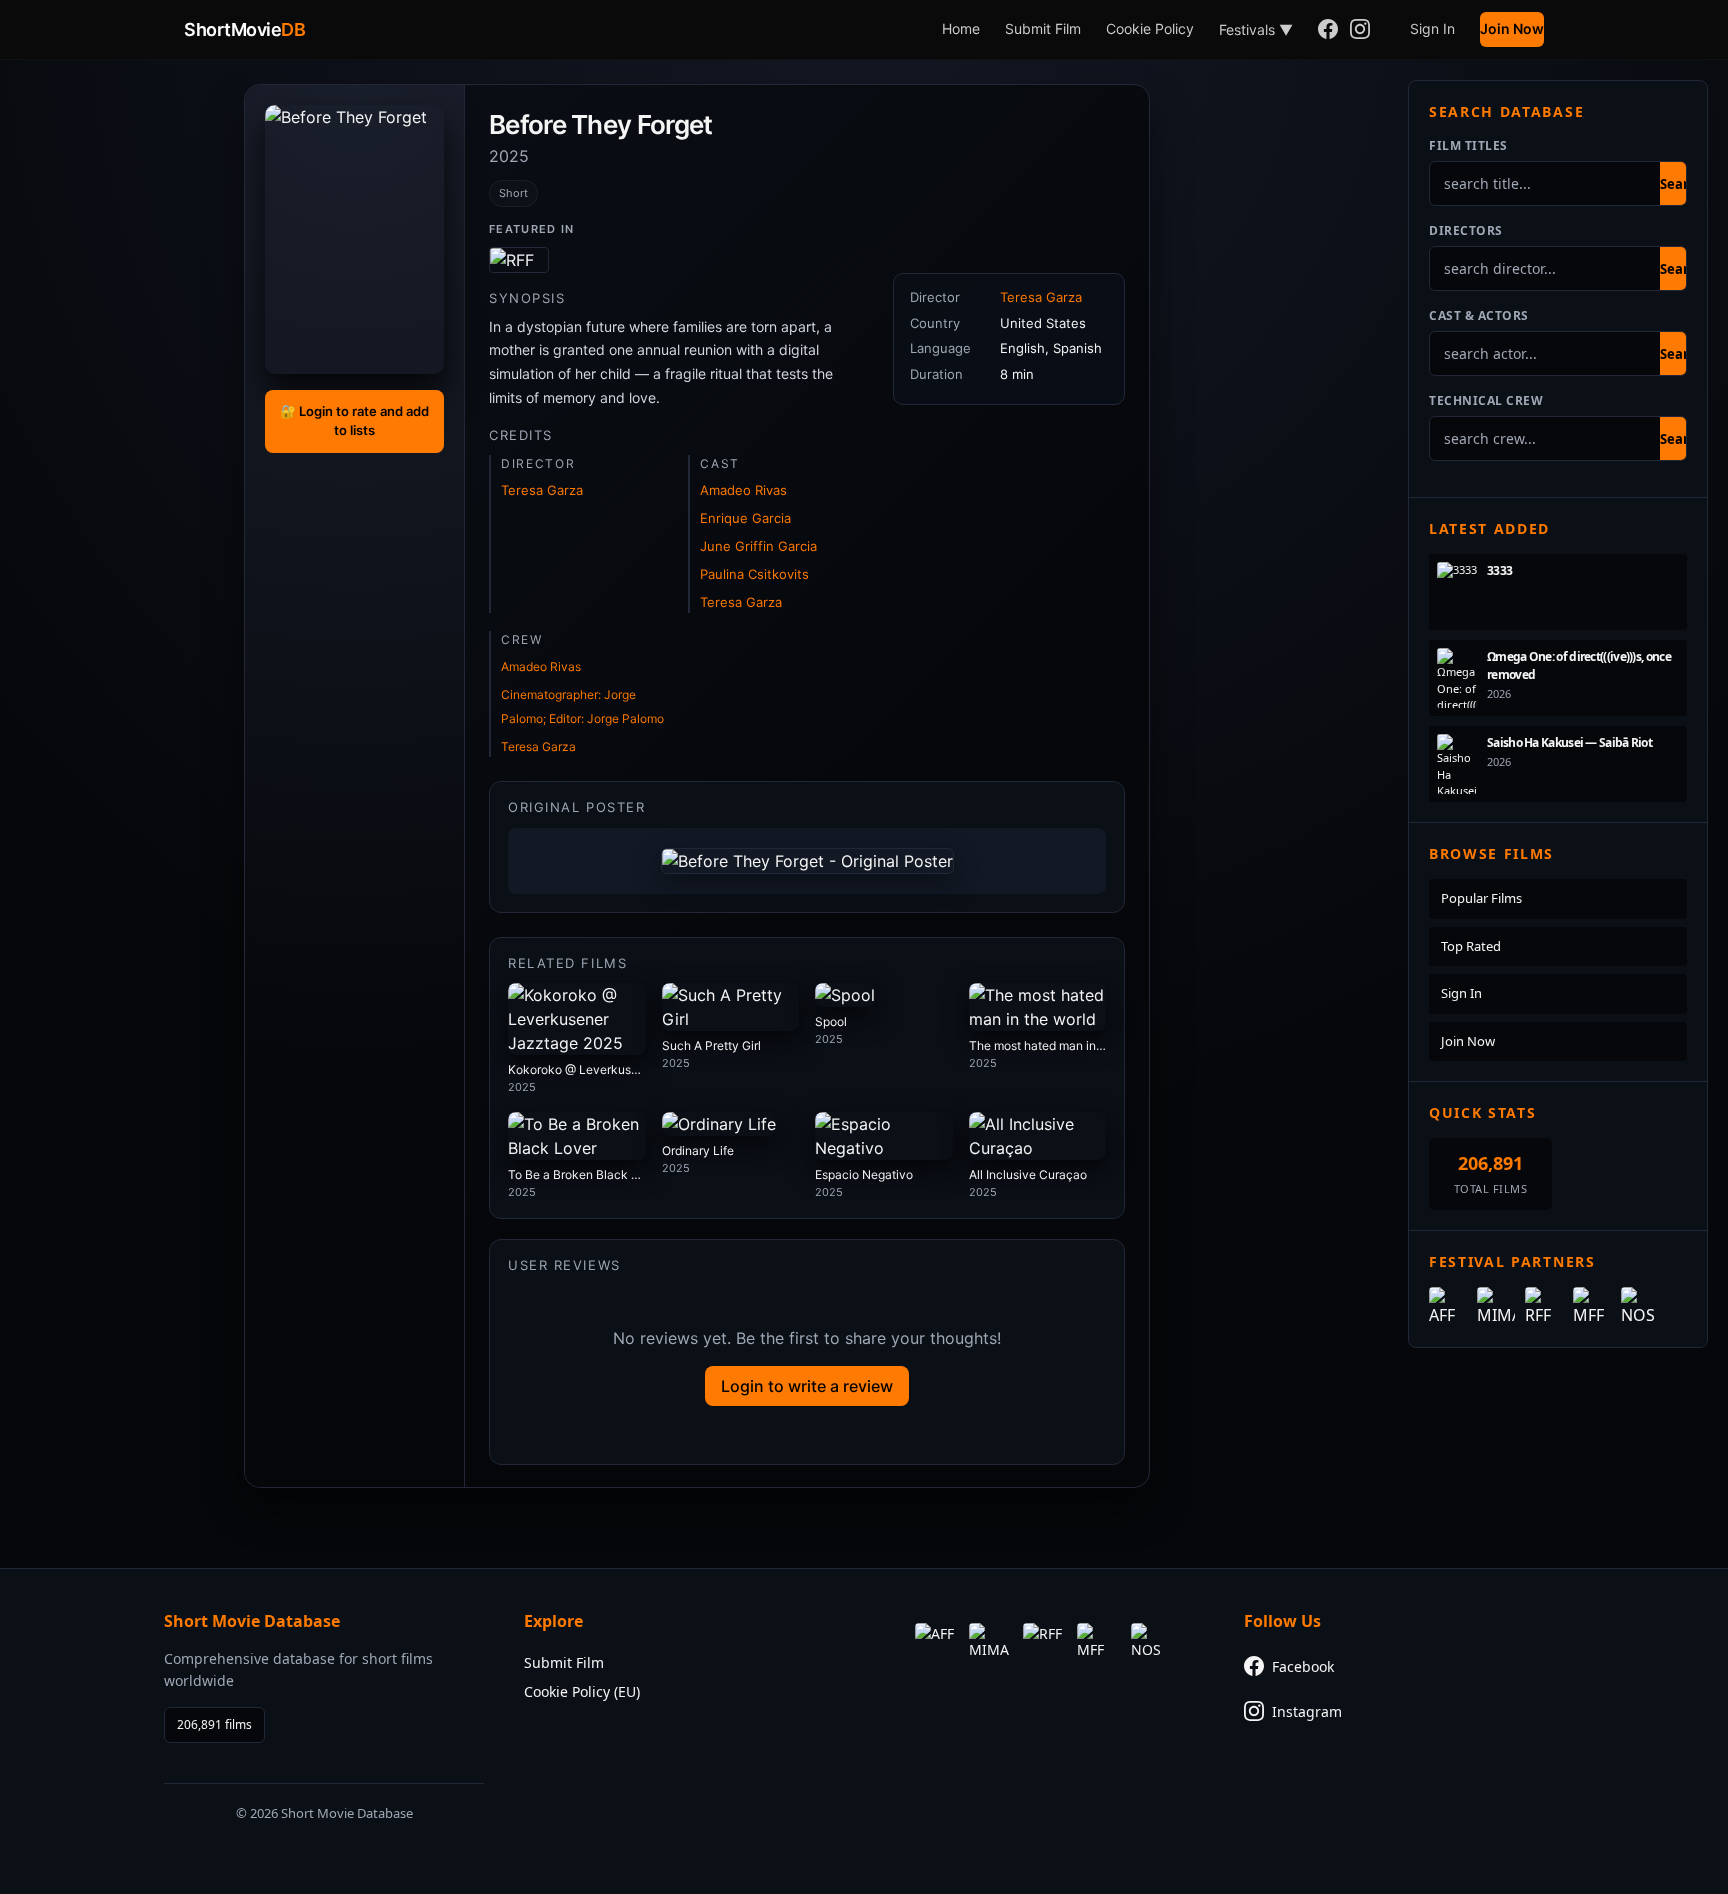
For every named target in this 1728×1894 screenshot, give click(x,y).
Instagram (1307, 1711)
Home (961, 28)
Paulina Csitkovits (754, 574)
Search (1682, 184)
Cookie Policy (1150, 28)
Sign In (1432, 28)
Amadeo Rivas (743, 490)
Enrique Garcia (745, 518)
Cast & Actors (1479, 315)
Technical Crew (1486, 400)
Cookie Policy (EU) (582, 1691)
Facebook (1303, 1666)
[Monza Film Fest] (519, 260)
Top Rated (1471, 946)
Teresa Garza (542, 490)
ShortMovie (244, 29)
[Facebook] (1328, 30)
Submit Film (1043, 28)
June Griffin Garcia (758, 546)
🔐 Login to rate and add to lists (354, 421)
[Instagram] (1360, 30)
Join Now (1512, 28)
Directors (1466, 230)
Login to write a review (807, 1386)
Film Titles (1468, 145)
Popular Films (1481, 898)
